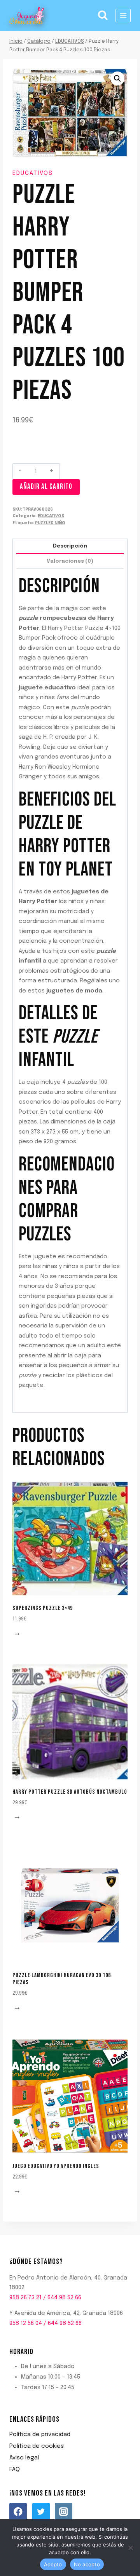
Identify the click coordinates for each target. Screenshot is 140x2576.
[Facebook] (18, 2512)
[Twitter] (41, 2512)
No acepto (87, 2564)
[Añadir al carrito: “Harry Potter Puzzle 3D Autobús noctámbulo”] (18, 1818)
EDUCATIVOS (33, 173)
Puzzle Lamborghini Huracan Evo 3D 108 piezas (62, 1979)
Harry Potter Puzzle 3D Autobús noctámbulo (70, 1792)
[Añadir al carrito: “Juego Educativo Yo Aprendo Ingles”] (18, 2192)
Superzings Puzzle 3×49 (43, 1608)
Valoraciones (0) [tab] (70, 561)
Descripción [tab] (70, 546)
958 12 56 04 (26, 2323)
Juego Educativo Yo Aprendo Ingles (56, 2166)
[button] (117, 78)
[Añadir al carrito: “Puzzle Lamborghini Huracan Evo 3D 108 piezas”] (18, 2008)
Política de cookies (37, 2446)
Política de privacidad (40, 2435)
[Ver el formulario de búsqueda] (103, 16)
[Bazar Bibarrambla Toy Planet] (27, 16)
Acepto (53, 2564)
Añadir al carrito (46, 487)
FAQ (15, 2470)
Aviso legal (24, 2458)
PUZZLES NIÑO (50, 523)
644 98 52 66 (64, 2298)
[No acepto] (130, 2548)
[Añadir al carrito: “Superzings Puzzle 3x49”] (18, 1634)
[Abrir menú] (123, 15)
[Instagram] (64, 2512)
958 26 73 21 (25, 2298)
